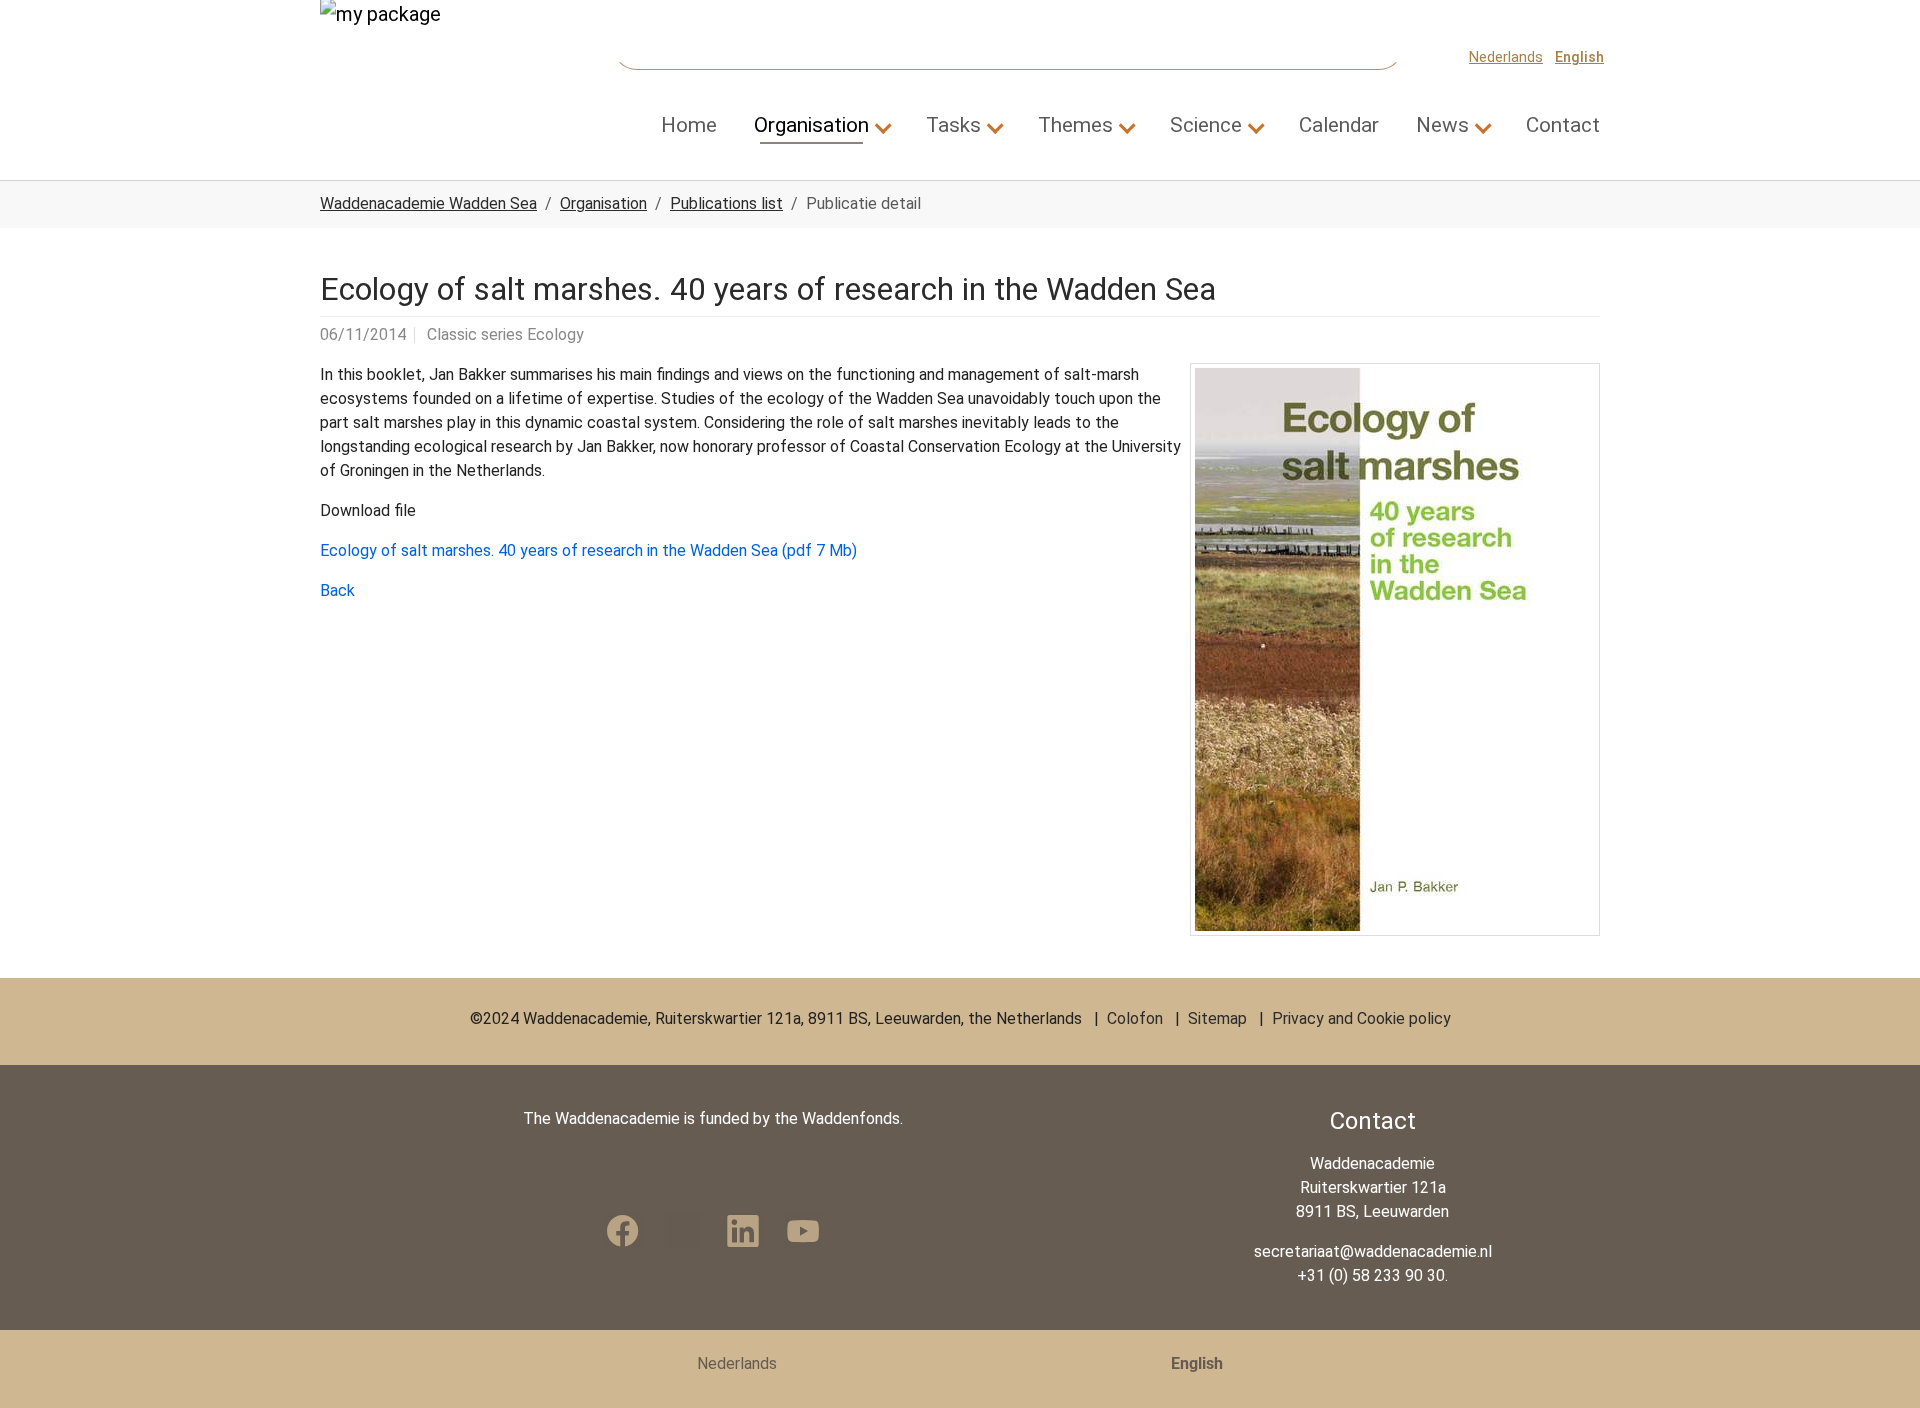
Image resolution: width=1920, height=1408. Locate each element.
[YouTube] (803, 1231)
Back (337, 590)
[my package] (410, 57)
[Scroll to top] (1876, 1364)
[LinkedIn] (743, 1231)
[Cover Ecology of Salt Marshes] (1395, 649)
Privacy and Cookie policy (1361, 1018)
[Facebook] (623, 1231)
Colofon (1135, 1018)
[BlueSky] (683, 1231)
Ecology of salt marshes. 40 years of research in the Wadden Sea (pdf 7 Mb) (588, 550)
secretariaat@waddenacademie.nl (1373, 1251)
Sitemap (1217, 1018)
